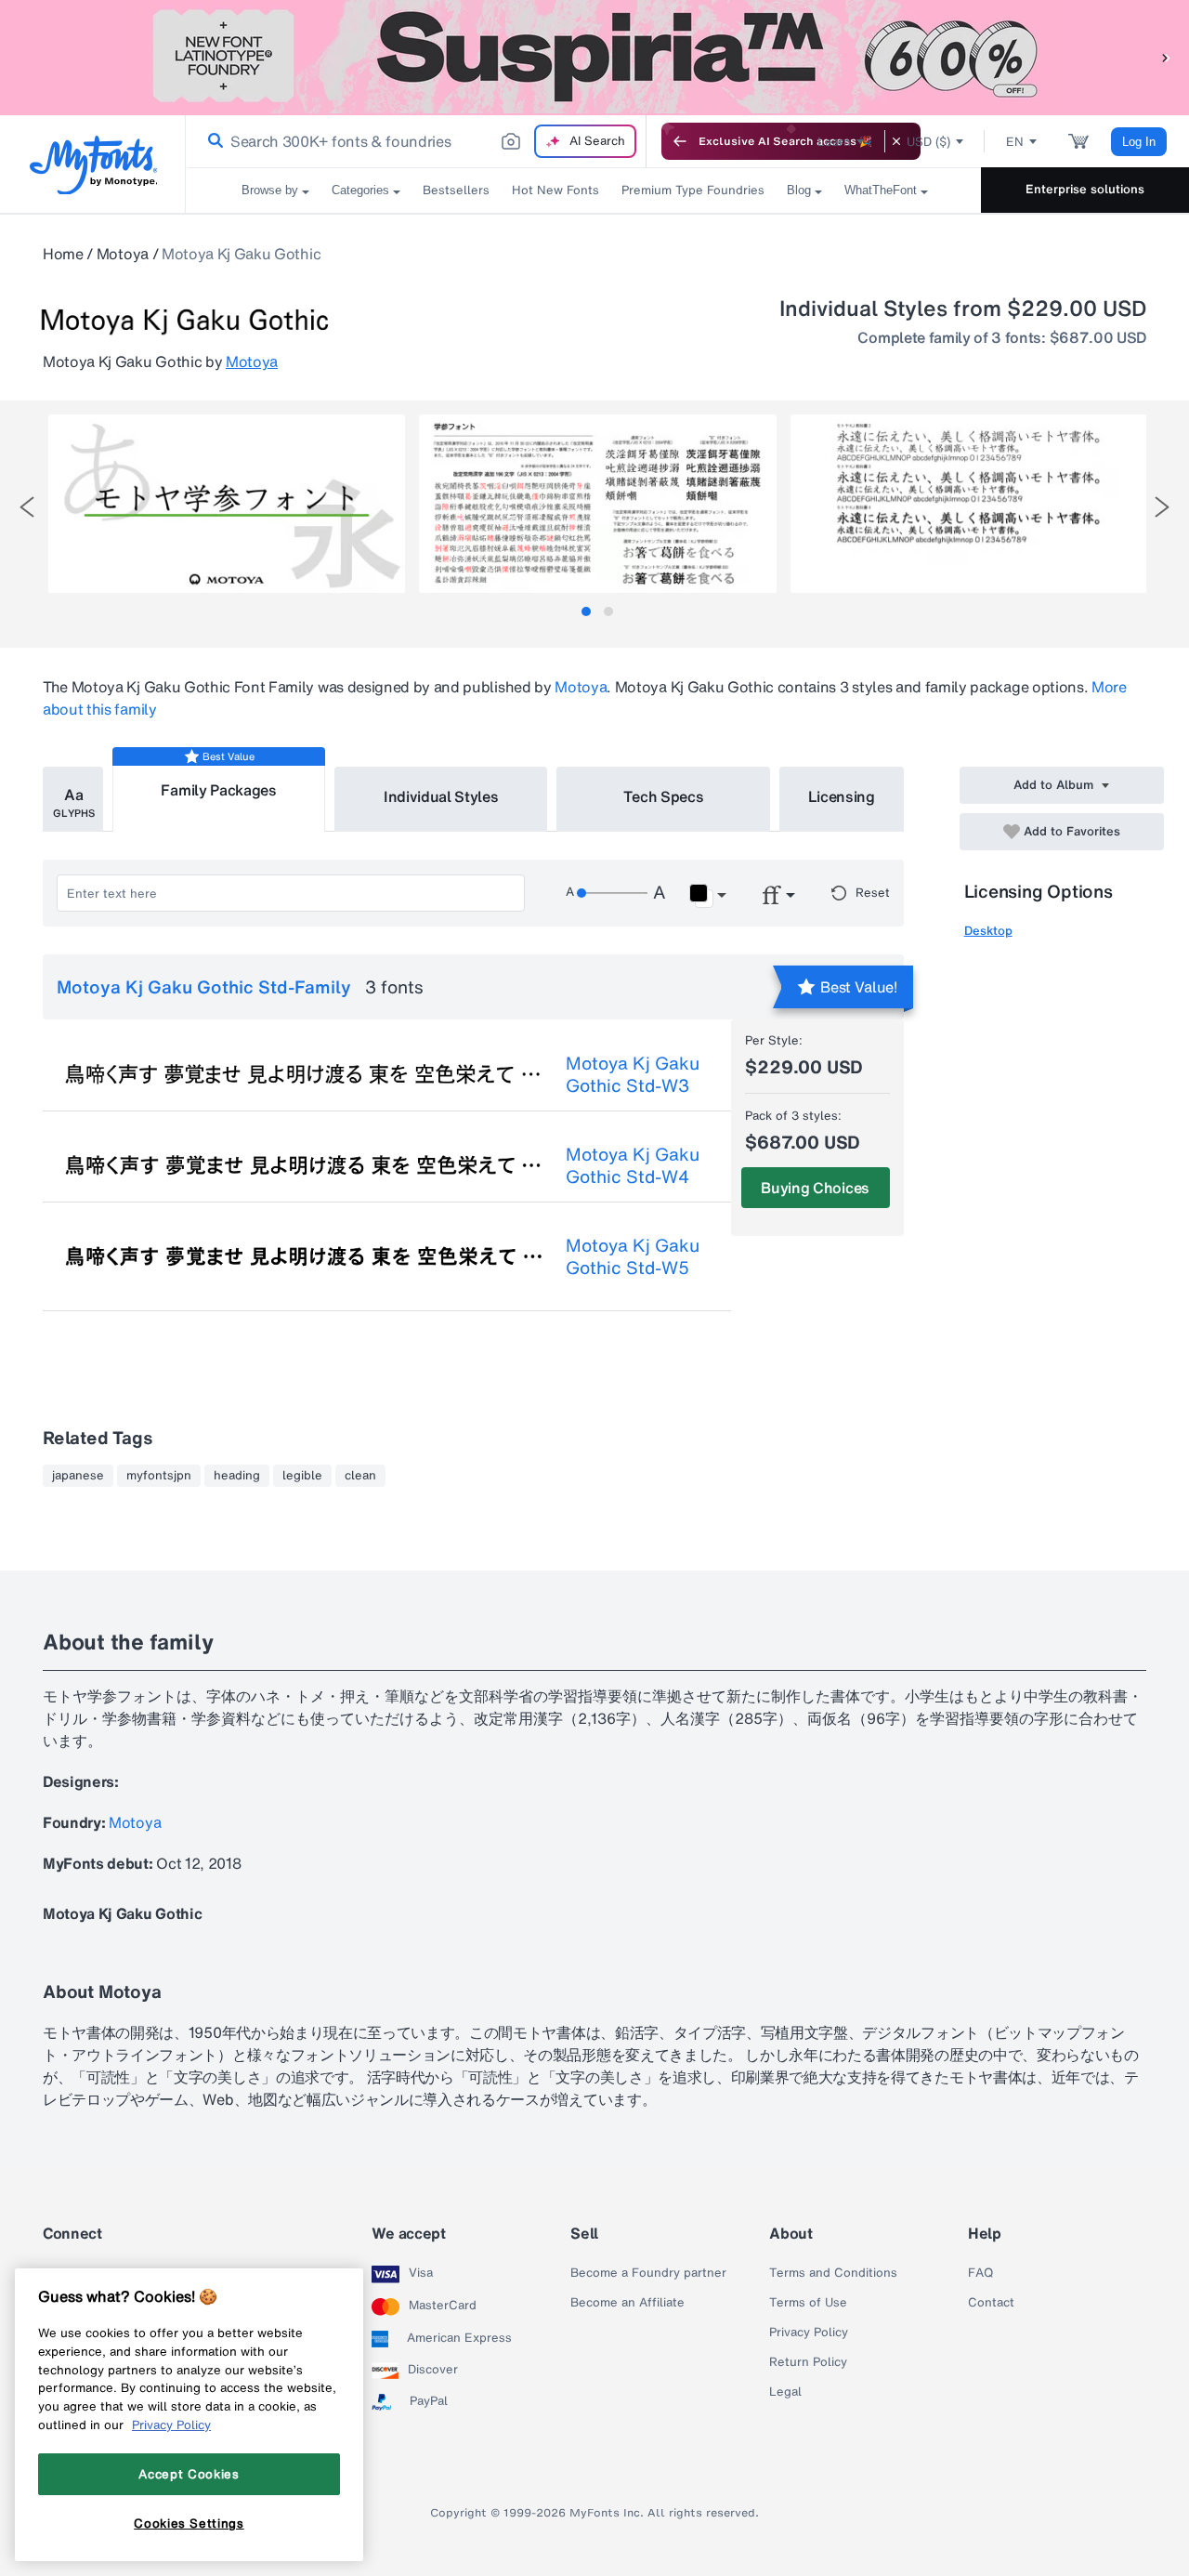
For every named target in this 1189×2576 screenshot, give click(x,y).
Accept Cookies (189, 2474)
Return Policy (808, 2362)
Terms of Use (808, 2303)
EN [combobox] (1015, 142)
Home (63, 254)
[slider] (612, 893)
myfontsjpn (159, 1476)
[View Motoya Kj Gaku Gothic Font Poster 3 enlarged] (969, 504)
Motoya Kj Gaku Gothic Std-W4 (633, 1165)
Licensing (842, 796)
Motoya (123, 254)
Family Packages (218, 790)
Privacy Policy (809, 2333)
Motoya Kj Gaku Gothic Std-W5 (633, 1256)
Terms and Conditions (833, 2273)
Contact (991, 2303)
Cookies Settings (189, 2523)
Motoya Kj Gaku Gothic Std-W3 (633, 1074)
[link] (212, 141)
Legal (785, 2392)
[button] (1166, 57)
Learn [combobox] (834, 142)
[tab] (586, 611)
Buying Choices (815, 1188)
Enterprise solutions (1085, 189)
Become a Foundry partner (648, 2273)
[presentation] (27, 507)
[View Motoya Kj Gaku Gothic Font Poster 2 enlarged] (597, 504)
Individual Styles (441, 796)
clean (360, 1476)
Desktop (988, 931)
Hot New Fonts (555, 190)
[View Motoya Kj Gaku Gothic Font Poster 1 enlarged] (227, 504)
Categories (360, 190)
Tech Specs (664, 796)
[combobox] (416, 141)
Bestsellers (456, 190)
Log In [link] (1139, 142)
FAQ (980, 2273)
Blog (799, 190)
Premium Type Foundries (693, 190)
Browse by (270, 190)
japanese (78, 1476)
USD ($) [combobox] (928, 142)
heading (237, 1476)
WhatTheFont (881, 190)
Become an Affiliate (627, 2303)
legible (302, 1476)
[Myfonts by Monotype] (93, 165)
